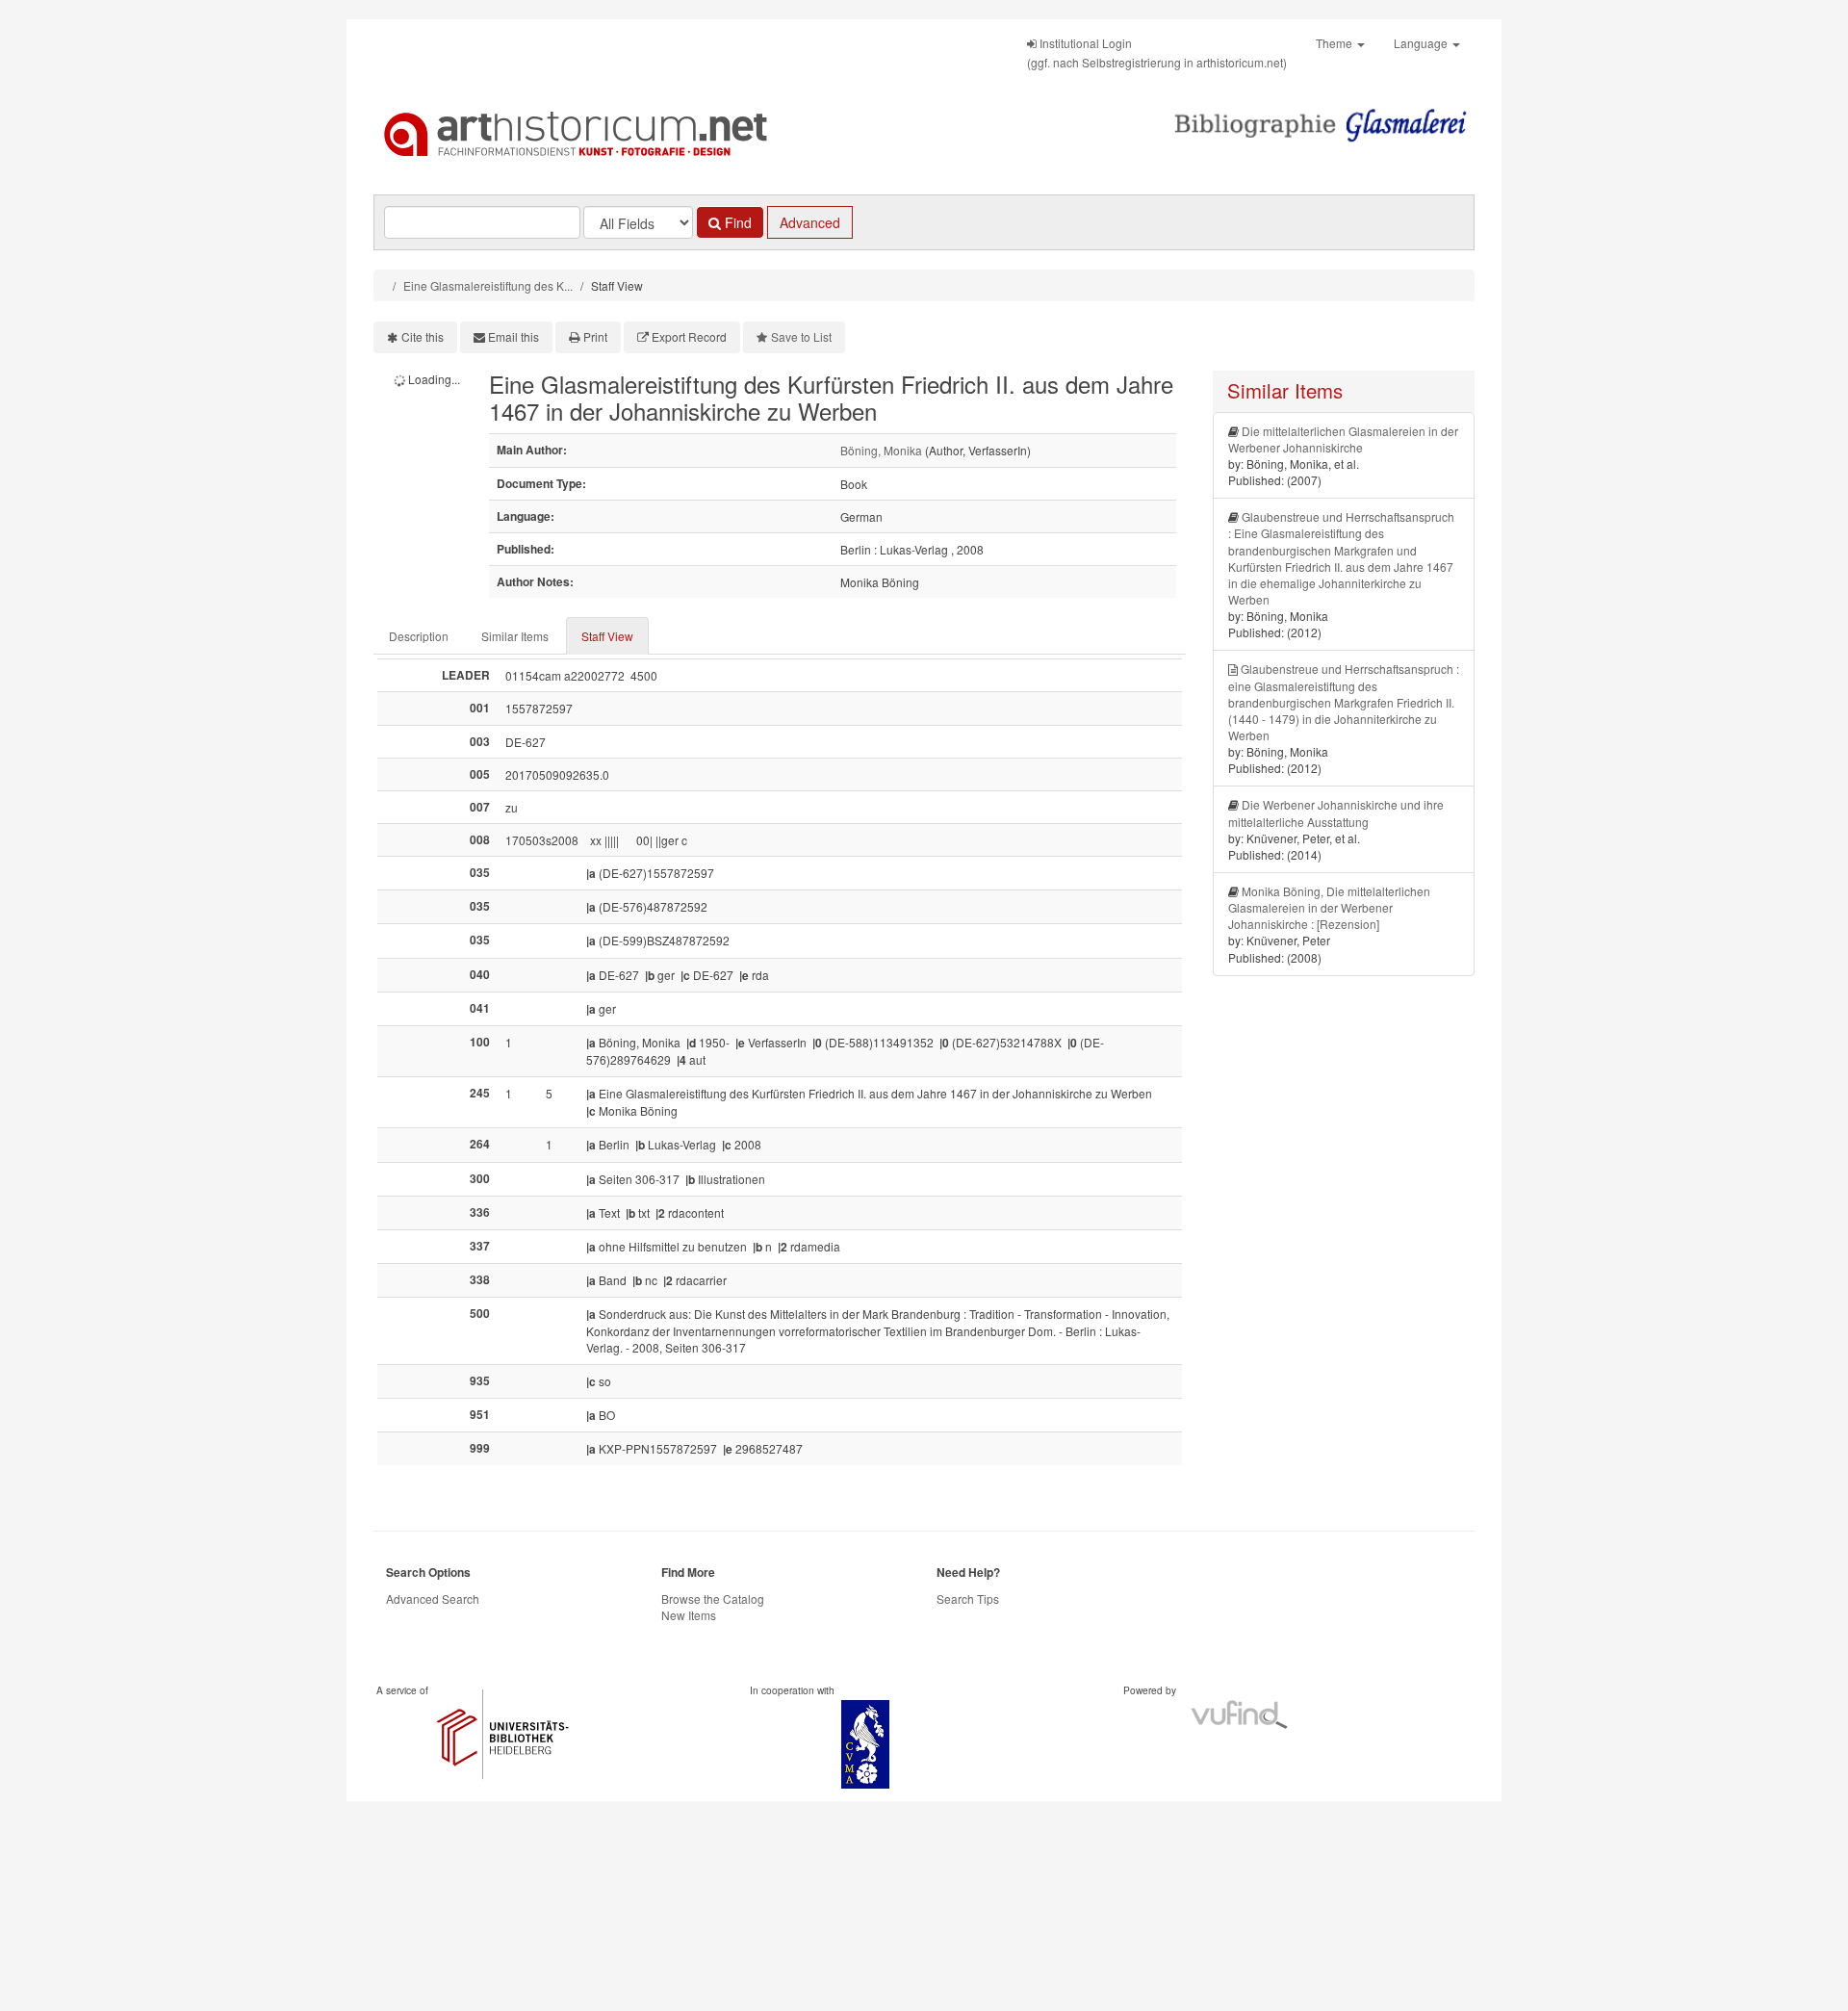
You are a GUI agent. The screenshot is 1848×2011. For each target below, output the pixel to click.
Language (1422, 43)
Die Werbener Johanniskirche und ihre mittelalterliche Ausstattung (1336, 812)
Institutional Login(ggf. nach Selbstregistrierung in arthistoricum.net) (1157, 52)
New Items (689, 1615)
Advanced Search (433, 1598)
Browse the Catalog (713, 1598)
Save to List (801, 336)
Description (419, 636)
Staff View (607, 636)
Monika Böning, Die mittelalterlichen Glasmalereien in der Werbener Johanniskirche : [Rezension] (1329, 907)
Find (736, 222)
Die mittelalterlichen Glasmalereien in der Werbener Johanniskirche (1343, 439)
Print (595, 336)
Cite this (423, 336)
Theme (1335, 43)
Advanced (810, 222)
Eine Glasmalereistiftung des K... (488, 285)
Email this (513, 336)
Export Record (689, 336)
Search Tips (968, 1598)
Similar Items (515, 636)
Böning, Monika (881, 450)
